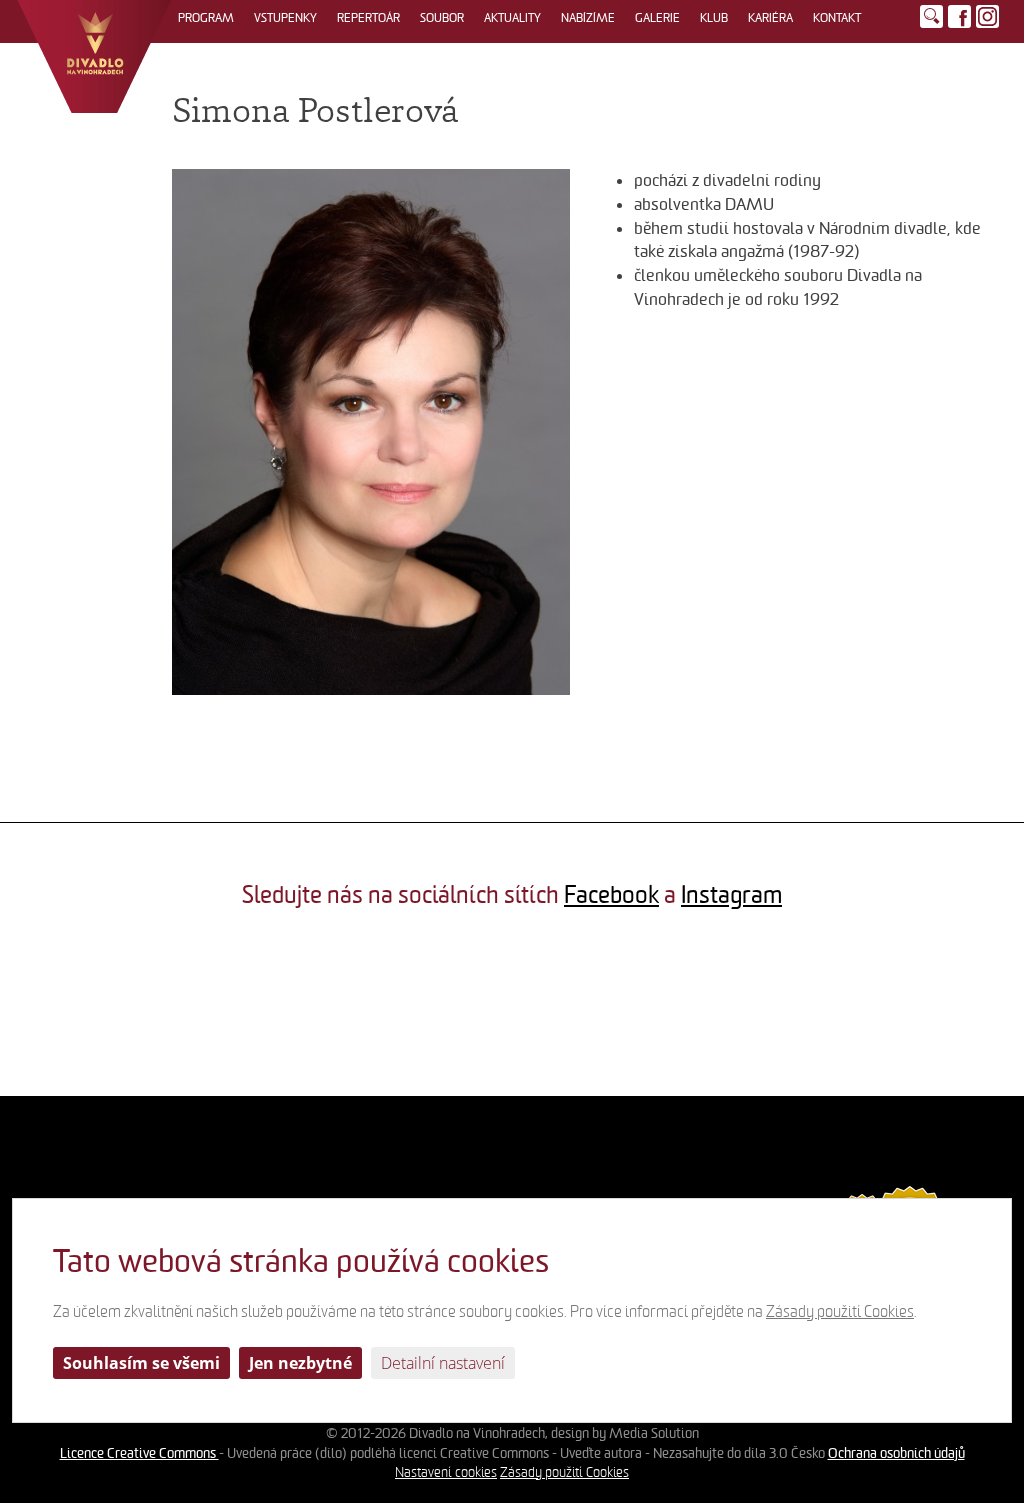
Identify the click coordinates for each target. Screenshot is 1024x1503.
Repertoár (368, 17)
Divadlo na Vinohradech (94, 56)
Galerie (657, 17)
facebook (959, 16)
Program (206, 17)
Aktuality (512, 17)
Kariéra (770, 17)
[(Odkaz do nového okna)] (85, 1010)
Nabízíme (588, 17)
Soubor (442, 17)
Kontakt (837, 17)
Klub (714, 17)
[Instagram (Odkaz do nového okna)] (987, 16)
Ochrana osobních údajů (896, 1453)
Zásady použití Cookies (564, 1472)
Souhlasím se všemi (141, 1363)
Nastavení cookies (446, 1472)
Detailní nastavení (443, 1363)
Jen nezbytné (300, 1363)
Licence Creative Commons (139, 1453)
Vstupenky (285, 17)
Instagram (731, 895)
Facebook (611, 895)
